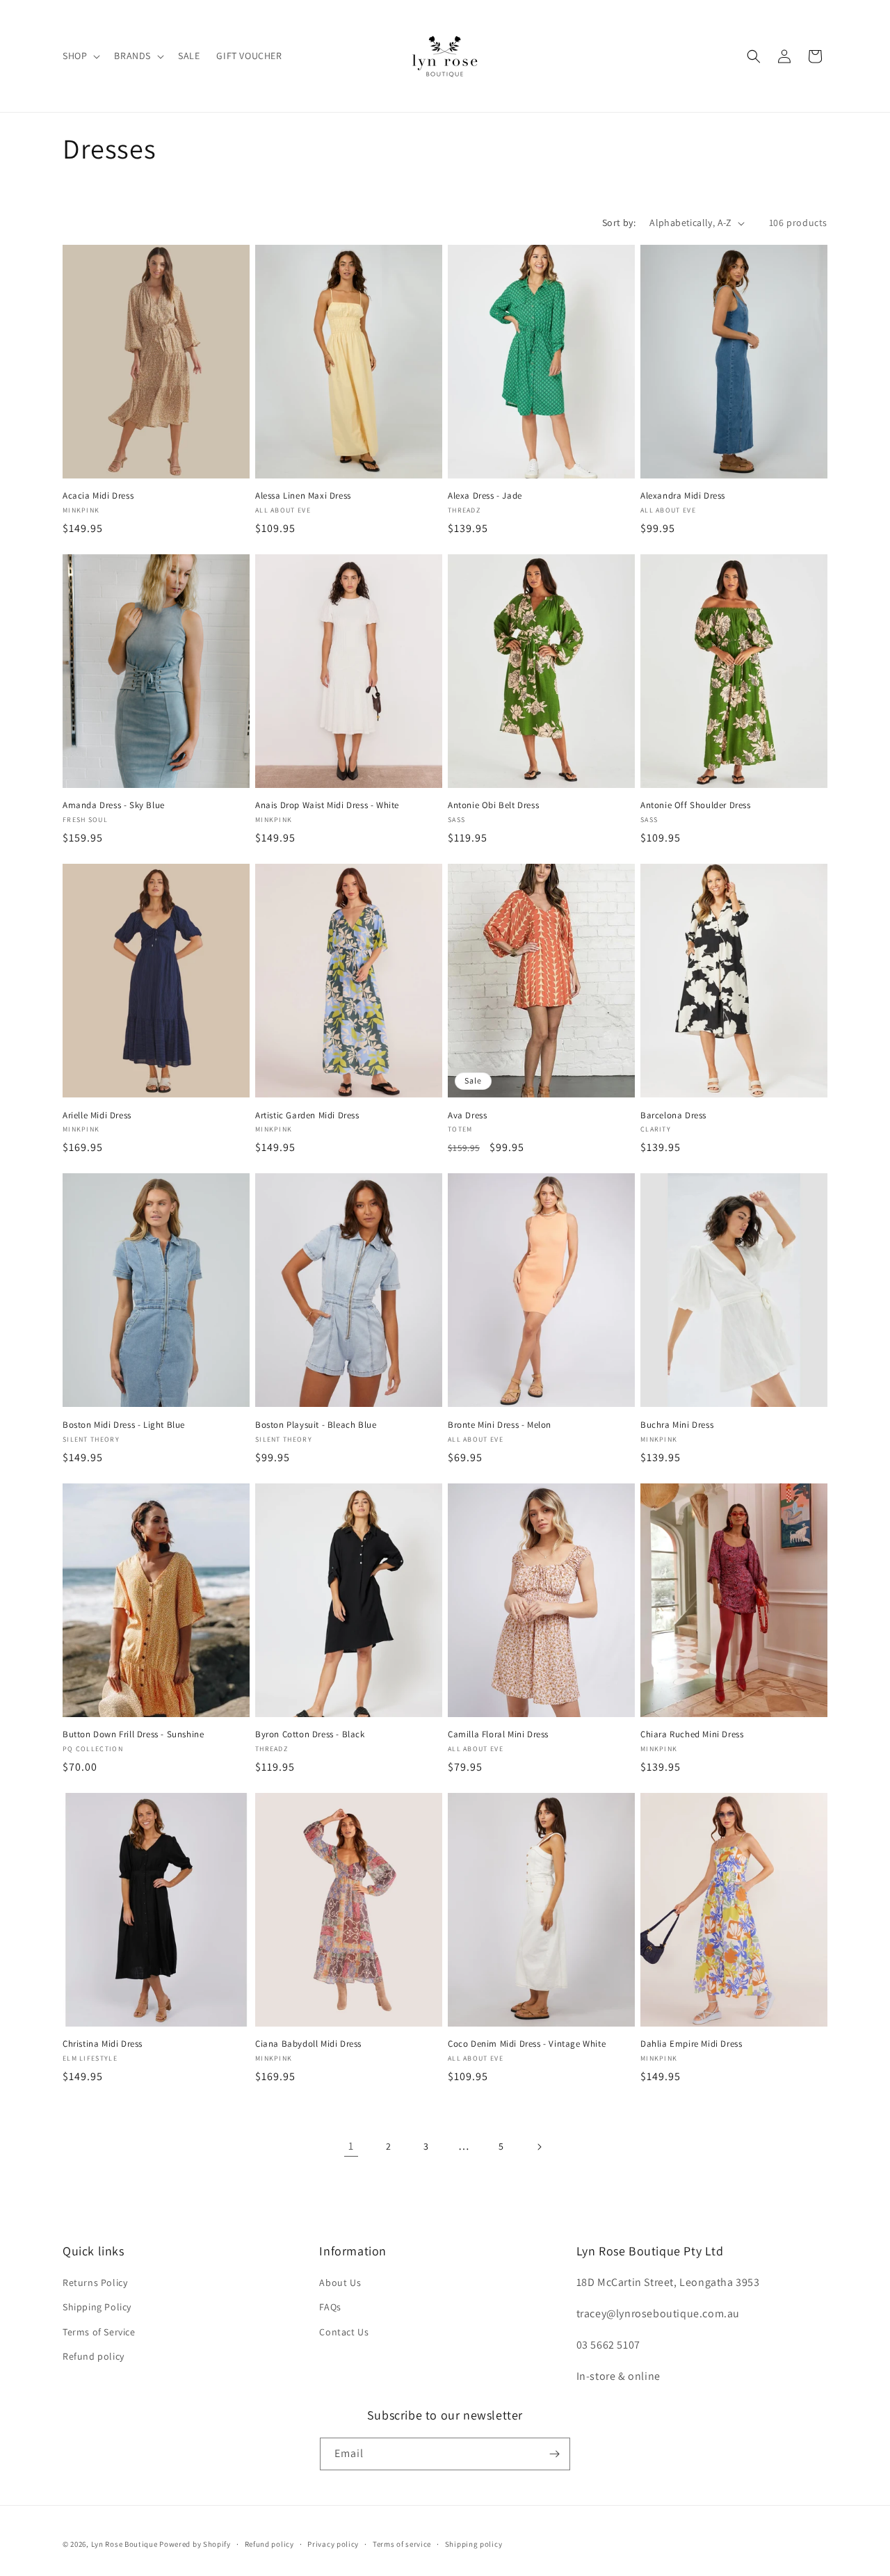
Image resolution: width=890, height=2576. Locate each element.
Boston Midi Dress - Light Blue (124, 1425)
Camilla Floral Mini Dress (498, 1734)
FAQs (330, 2307)
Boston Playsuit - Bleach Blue (316, 1425)
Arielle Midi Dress (97, 1116)
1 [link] (351, 2146)
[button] (80, 56)
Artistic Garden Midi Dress (307, 1116)
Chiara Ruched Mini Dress (692, 1734)
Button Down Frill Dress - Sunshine (133, 1734)
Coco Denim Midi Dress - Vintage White (527, 2044)
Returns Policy (95, 2283)
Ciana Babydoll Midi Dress (308, 2044)
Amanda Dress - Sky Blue (114, 805)
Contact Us (344, 2332)
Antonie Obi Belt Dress (493, 805)
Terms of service (402, 2544)
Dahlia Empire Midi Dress (691, 2044)
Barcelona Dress (673, 1116)
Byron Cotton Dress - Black (310, 1734)
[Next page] (539, 2147)
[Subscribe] (554, 2454)
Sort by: (619, 223)
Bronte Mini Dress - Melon (500, 1425)
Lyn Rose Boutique (124, 2544)
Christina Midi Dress (103, 2044)
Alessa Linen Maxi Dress (303, 496)
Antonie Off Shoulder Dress (696, 805)
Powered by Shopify (195, 2544)
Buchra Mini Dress (677, 1425)
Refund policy (94, 2356)
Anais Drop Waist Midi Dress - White (327, 805)
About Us (340, 2283)
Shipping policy (474, 2544)
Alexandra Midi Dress (683, 496)
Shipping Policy (97, 2307)
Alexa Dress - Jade (485, 496)
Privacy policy (333, 2544)
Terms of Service (99, 2332)
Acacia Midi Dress (98, 496)
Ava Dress (467, 1116)
